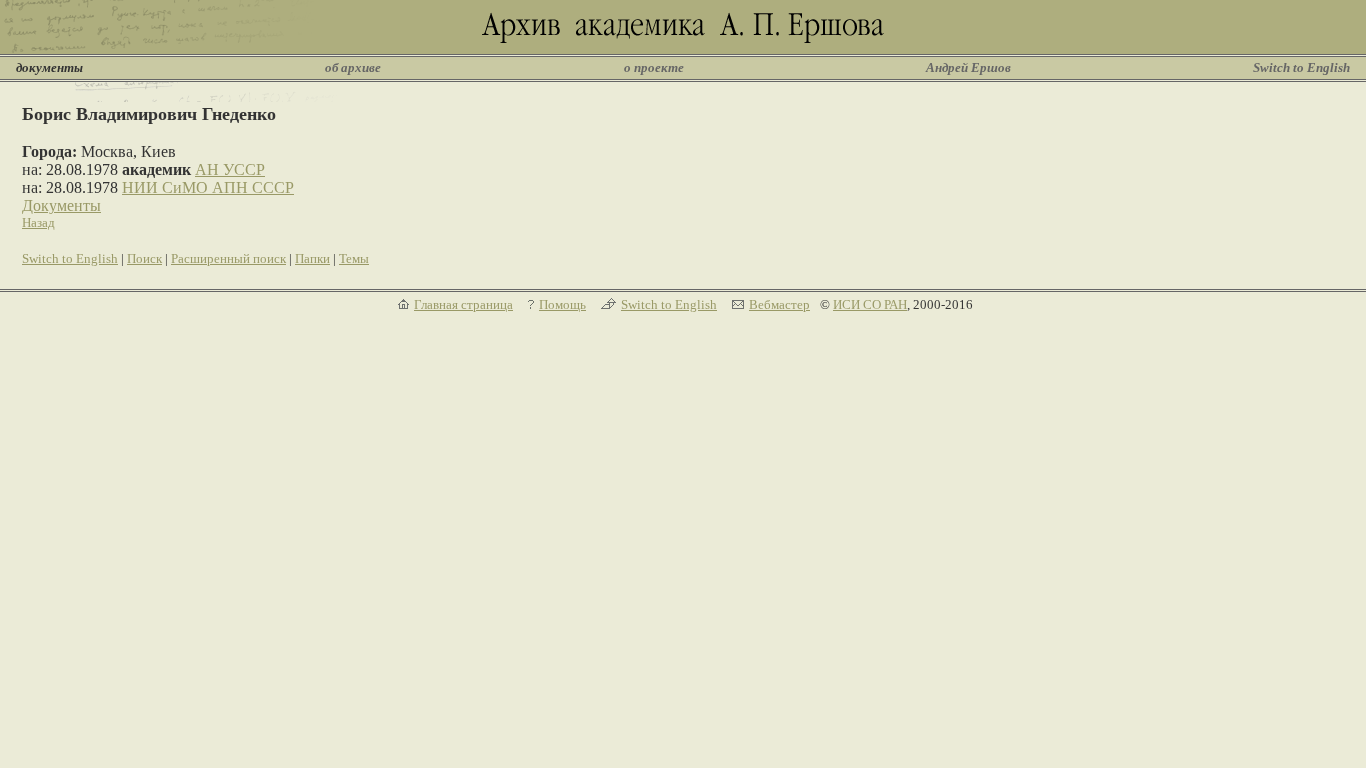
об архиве (353, 67)
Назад (38, 222)
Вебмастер (779, 304)
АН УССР (230, 169)
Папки (312, 258)
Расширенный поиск (228, 258)
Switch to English (1301, 67)
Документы (61, 205)
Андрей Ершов (968, 67)
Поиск (144, 258)
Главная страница (463, 304)
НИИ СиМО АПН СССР (208, 187)
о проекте (654, 67)
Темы (354, 258)
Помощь (562, 304)
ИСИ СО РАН (870, 304)
